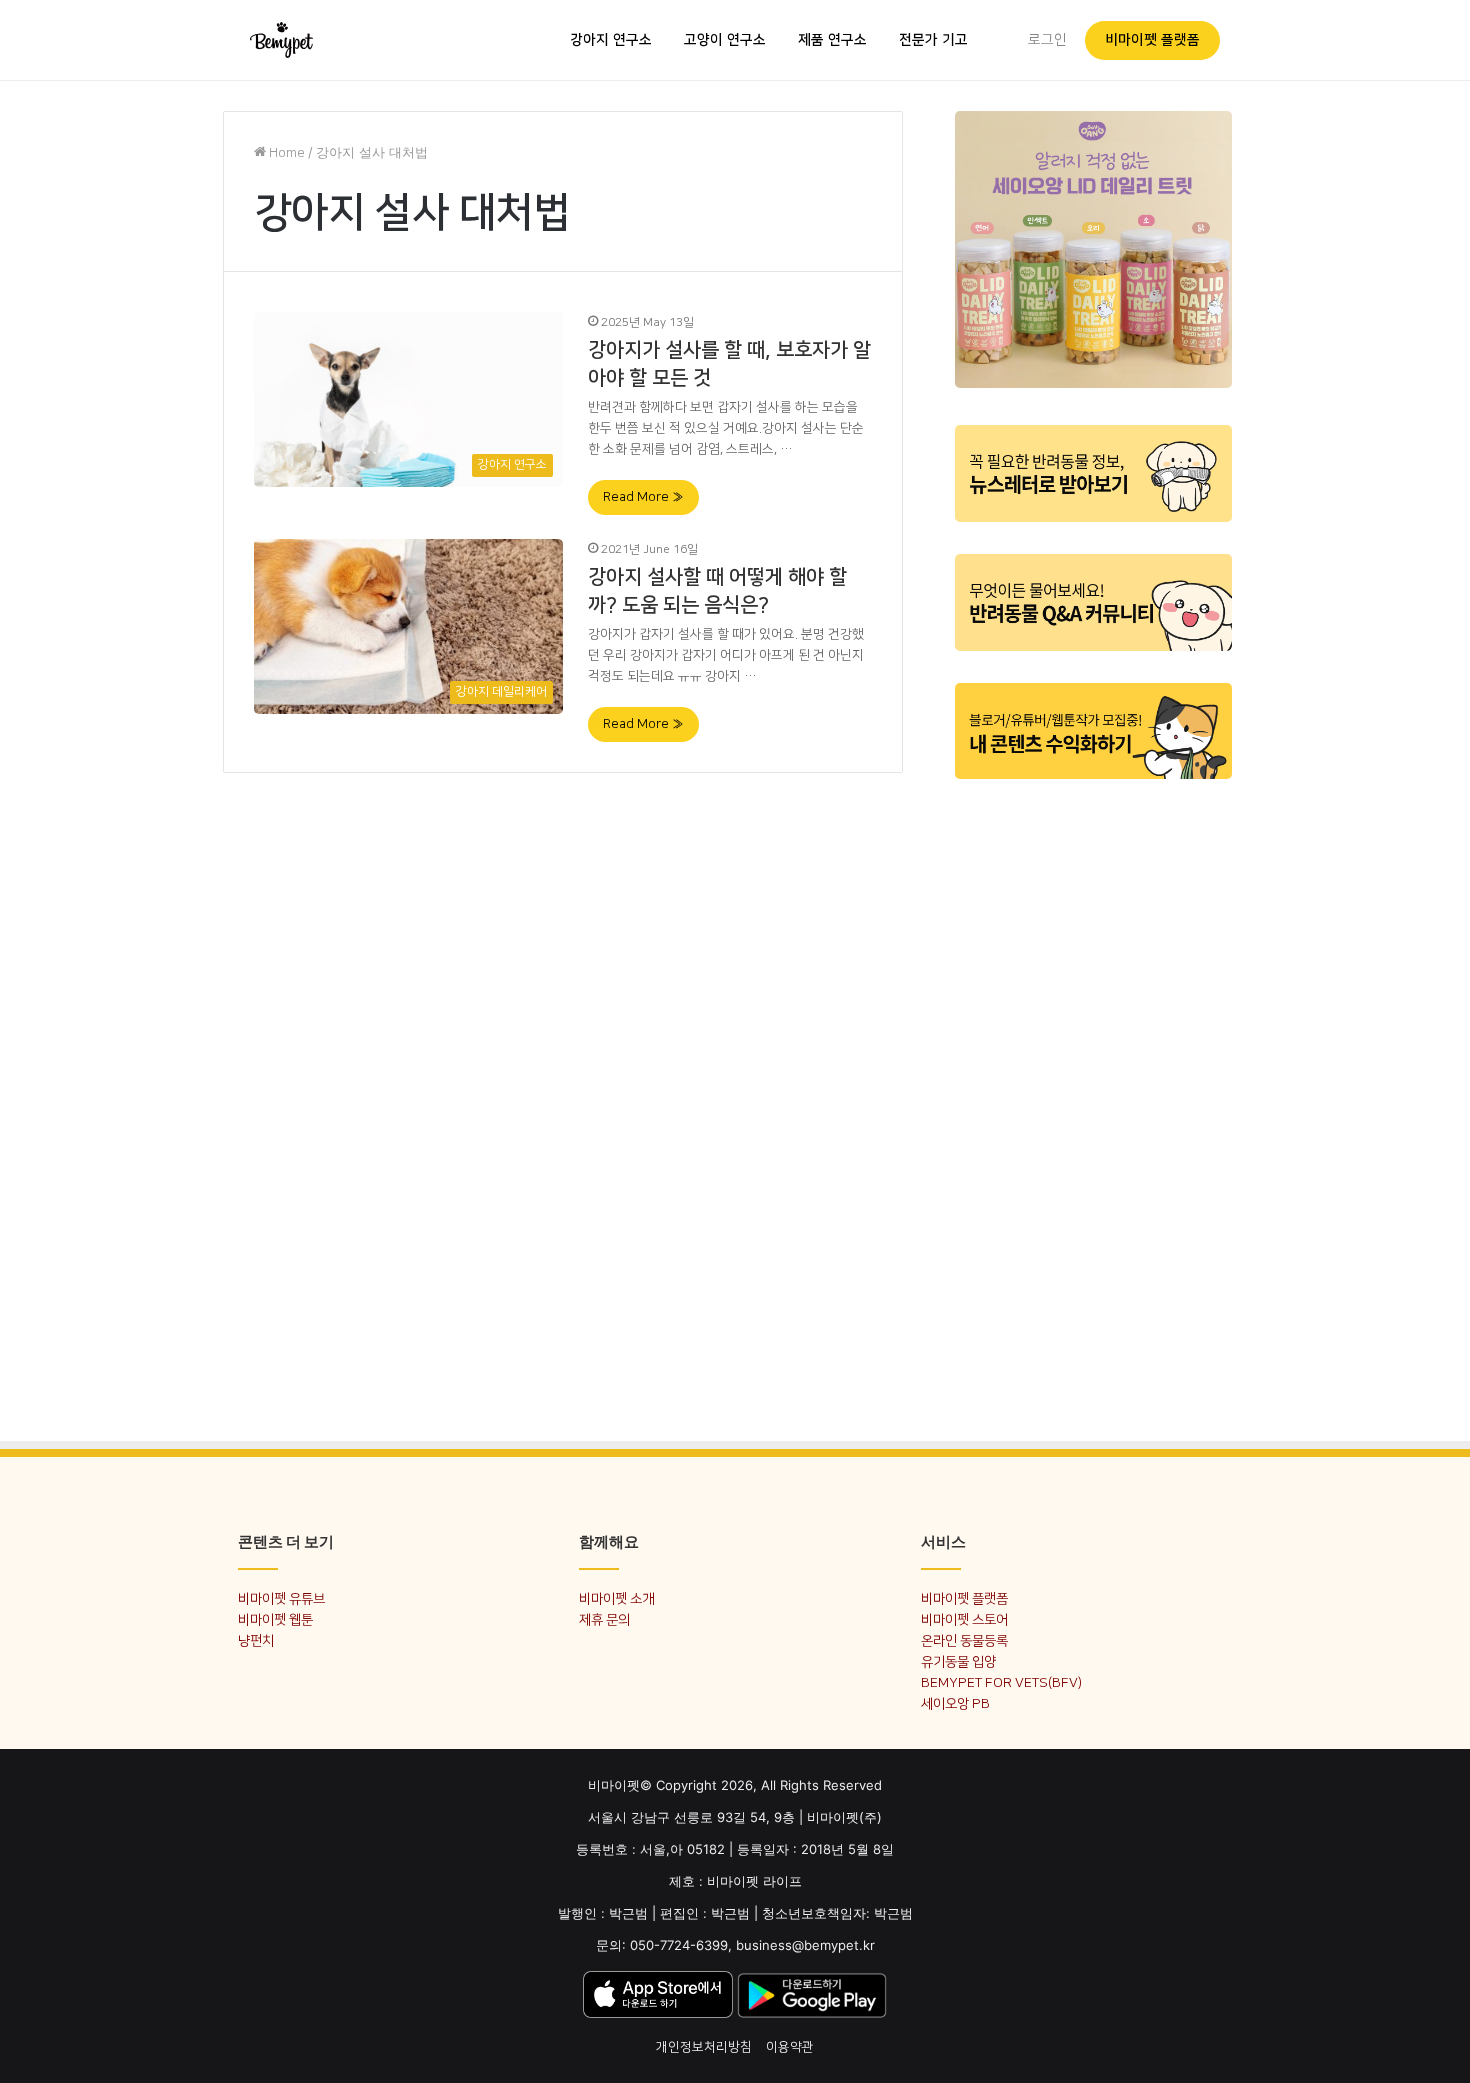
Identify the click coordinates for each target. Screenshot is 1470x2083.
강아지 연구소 (611, 40)
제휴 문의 (604, 1619)
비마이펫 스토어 (964, 1619)
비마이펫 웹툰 (275, 1619)
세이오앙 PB (955, 1703)
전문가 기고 (933, 40)
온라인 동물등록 (964, 1640)
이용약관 (790, 2047)
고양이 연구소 (725, 40)
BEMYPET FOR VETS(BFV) (1001, 1682)
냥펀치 (256, 1640)
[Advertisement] (1093, 1098)
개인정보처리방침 (704, 2047)
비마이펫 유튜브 (281, 1598)
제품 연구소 (832, 40)
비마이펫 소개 (616, 1598)
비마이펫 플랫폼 (1152, 40)
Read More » (643, 497)
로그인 (1047, 40)
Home (285, 153)
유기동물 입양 (958, 1661)
